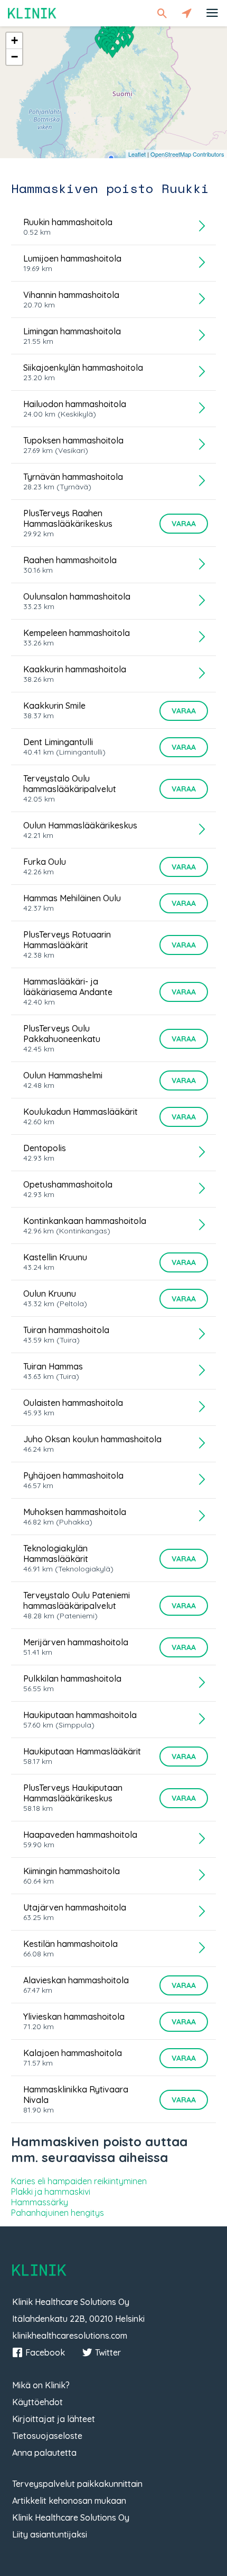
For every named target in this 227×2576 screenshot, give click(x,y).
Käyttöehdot (37, 2402)
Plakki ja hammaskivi (51, 2192)
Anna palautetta (44, 2453)
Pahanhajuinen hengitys (58, 2213)
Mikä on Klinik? (41, 2385)
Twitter (108, 2352)
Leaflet (137, 154)
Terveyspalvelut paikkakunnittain (77, 2484)
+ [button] (15, 40)
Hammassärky (40, 2202)
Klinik (32, 13)
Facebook (45, 2352)
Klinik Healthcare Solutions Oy (71, 2517)
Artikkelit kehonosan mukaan (69, 2501)
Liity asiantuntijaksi (50, 2534)
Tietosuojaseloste (47, 2436)
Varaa (184, 524)
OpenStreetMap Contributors (187, 154)
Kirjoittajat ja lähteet (54, 2419)
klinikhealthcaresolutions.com (70, 2336)
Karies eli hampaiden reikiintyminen (79, 2181)
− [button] (15, 57)
